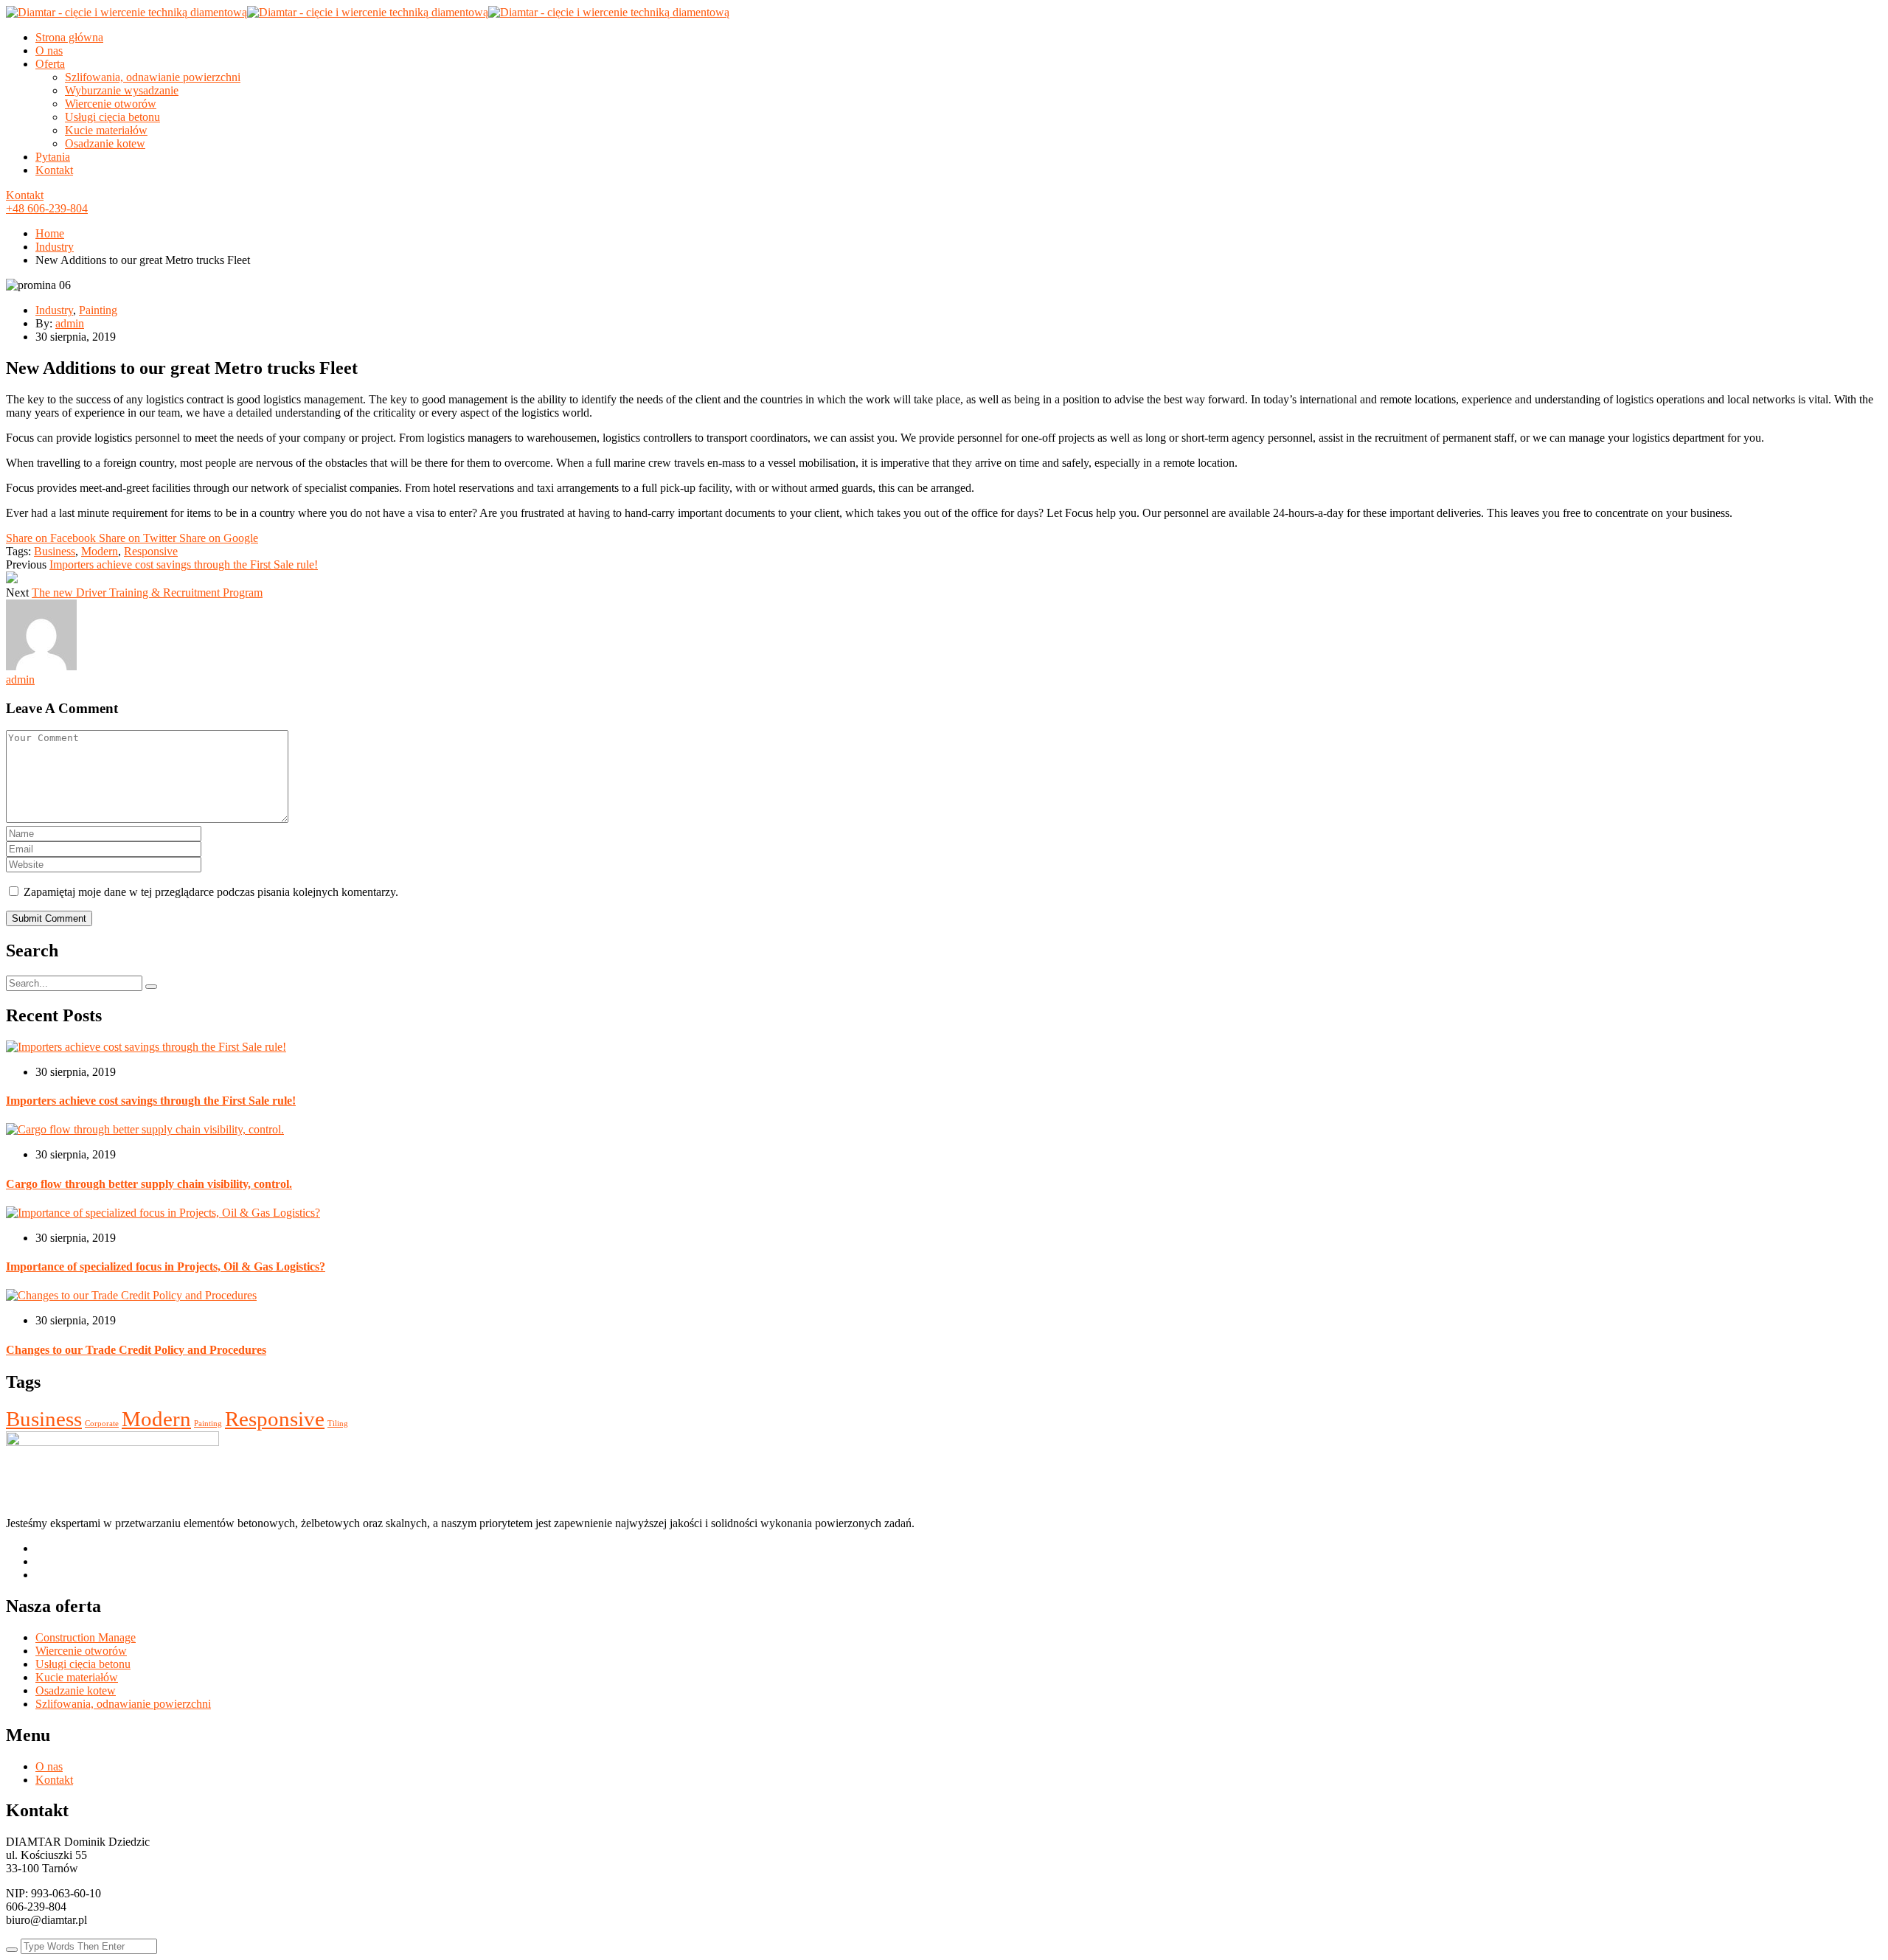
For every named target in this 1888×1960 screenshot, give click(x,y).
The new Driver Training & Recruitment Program (147, 592)
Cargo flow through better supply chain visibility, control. (149, 1184)
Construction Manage (86, 1637)
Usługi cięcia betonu (112, 117)
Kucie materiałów (106, 130)
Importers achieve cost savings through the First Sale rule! (184, 564)
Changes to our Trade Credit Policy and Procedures (136, 1350)
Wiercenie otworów (111, 104)
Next (17, 592)
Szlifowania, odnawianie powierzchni (153, 77)
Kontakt (54, 170)
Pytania (53, 157)
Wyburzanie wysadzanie (122, 90)
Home (50, 233)
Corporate (102, 1424)
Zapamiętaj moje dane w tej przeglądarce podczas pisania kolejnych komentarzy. (211, 892)
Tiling (338, 1424)
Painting (98, 310)
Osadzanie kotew (105, 143)
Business (55, 551)
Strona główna (69, 37)
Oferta (50, 64)
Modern (100, 551)
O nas (49, 51)
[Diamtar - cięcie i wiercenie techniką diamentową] (126, 12)
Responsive (151, 551)
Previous (26, 564)
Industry (55, 247)
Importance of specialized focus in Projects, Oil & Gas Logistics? (166, 1266)
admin (70, 323)
